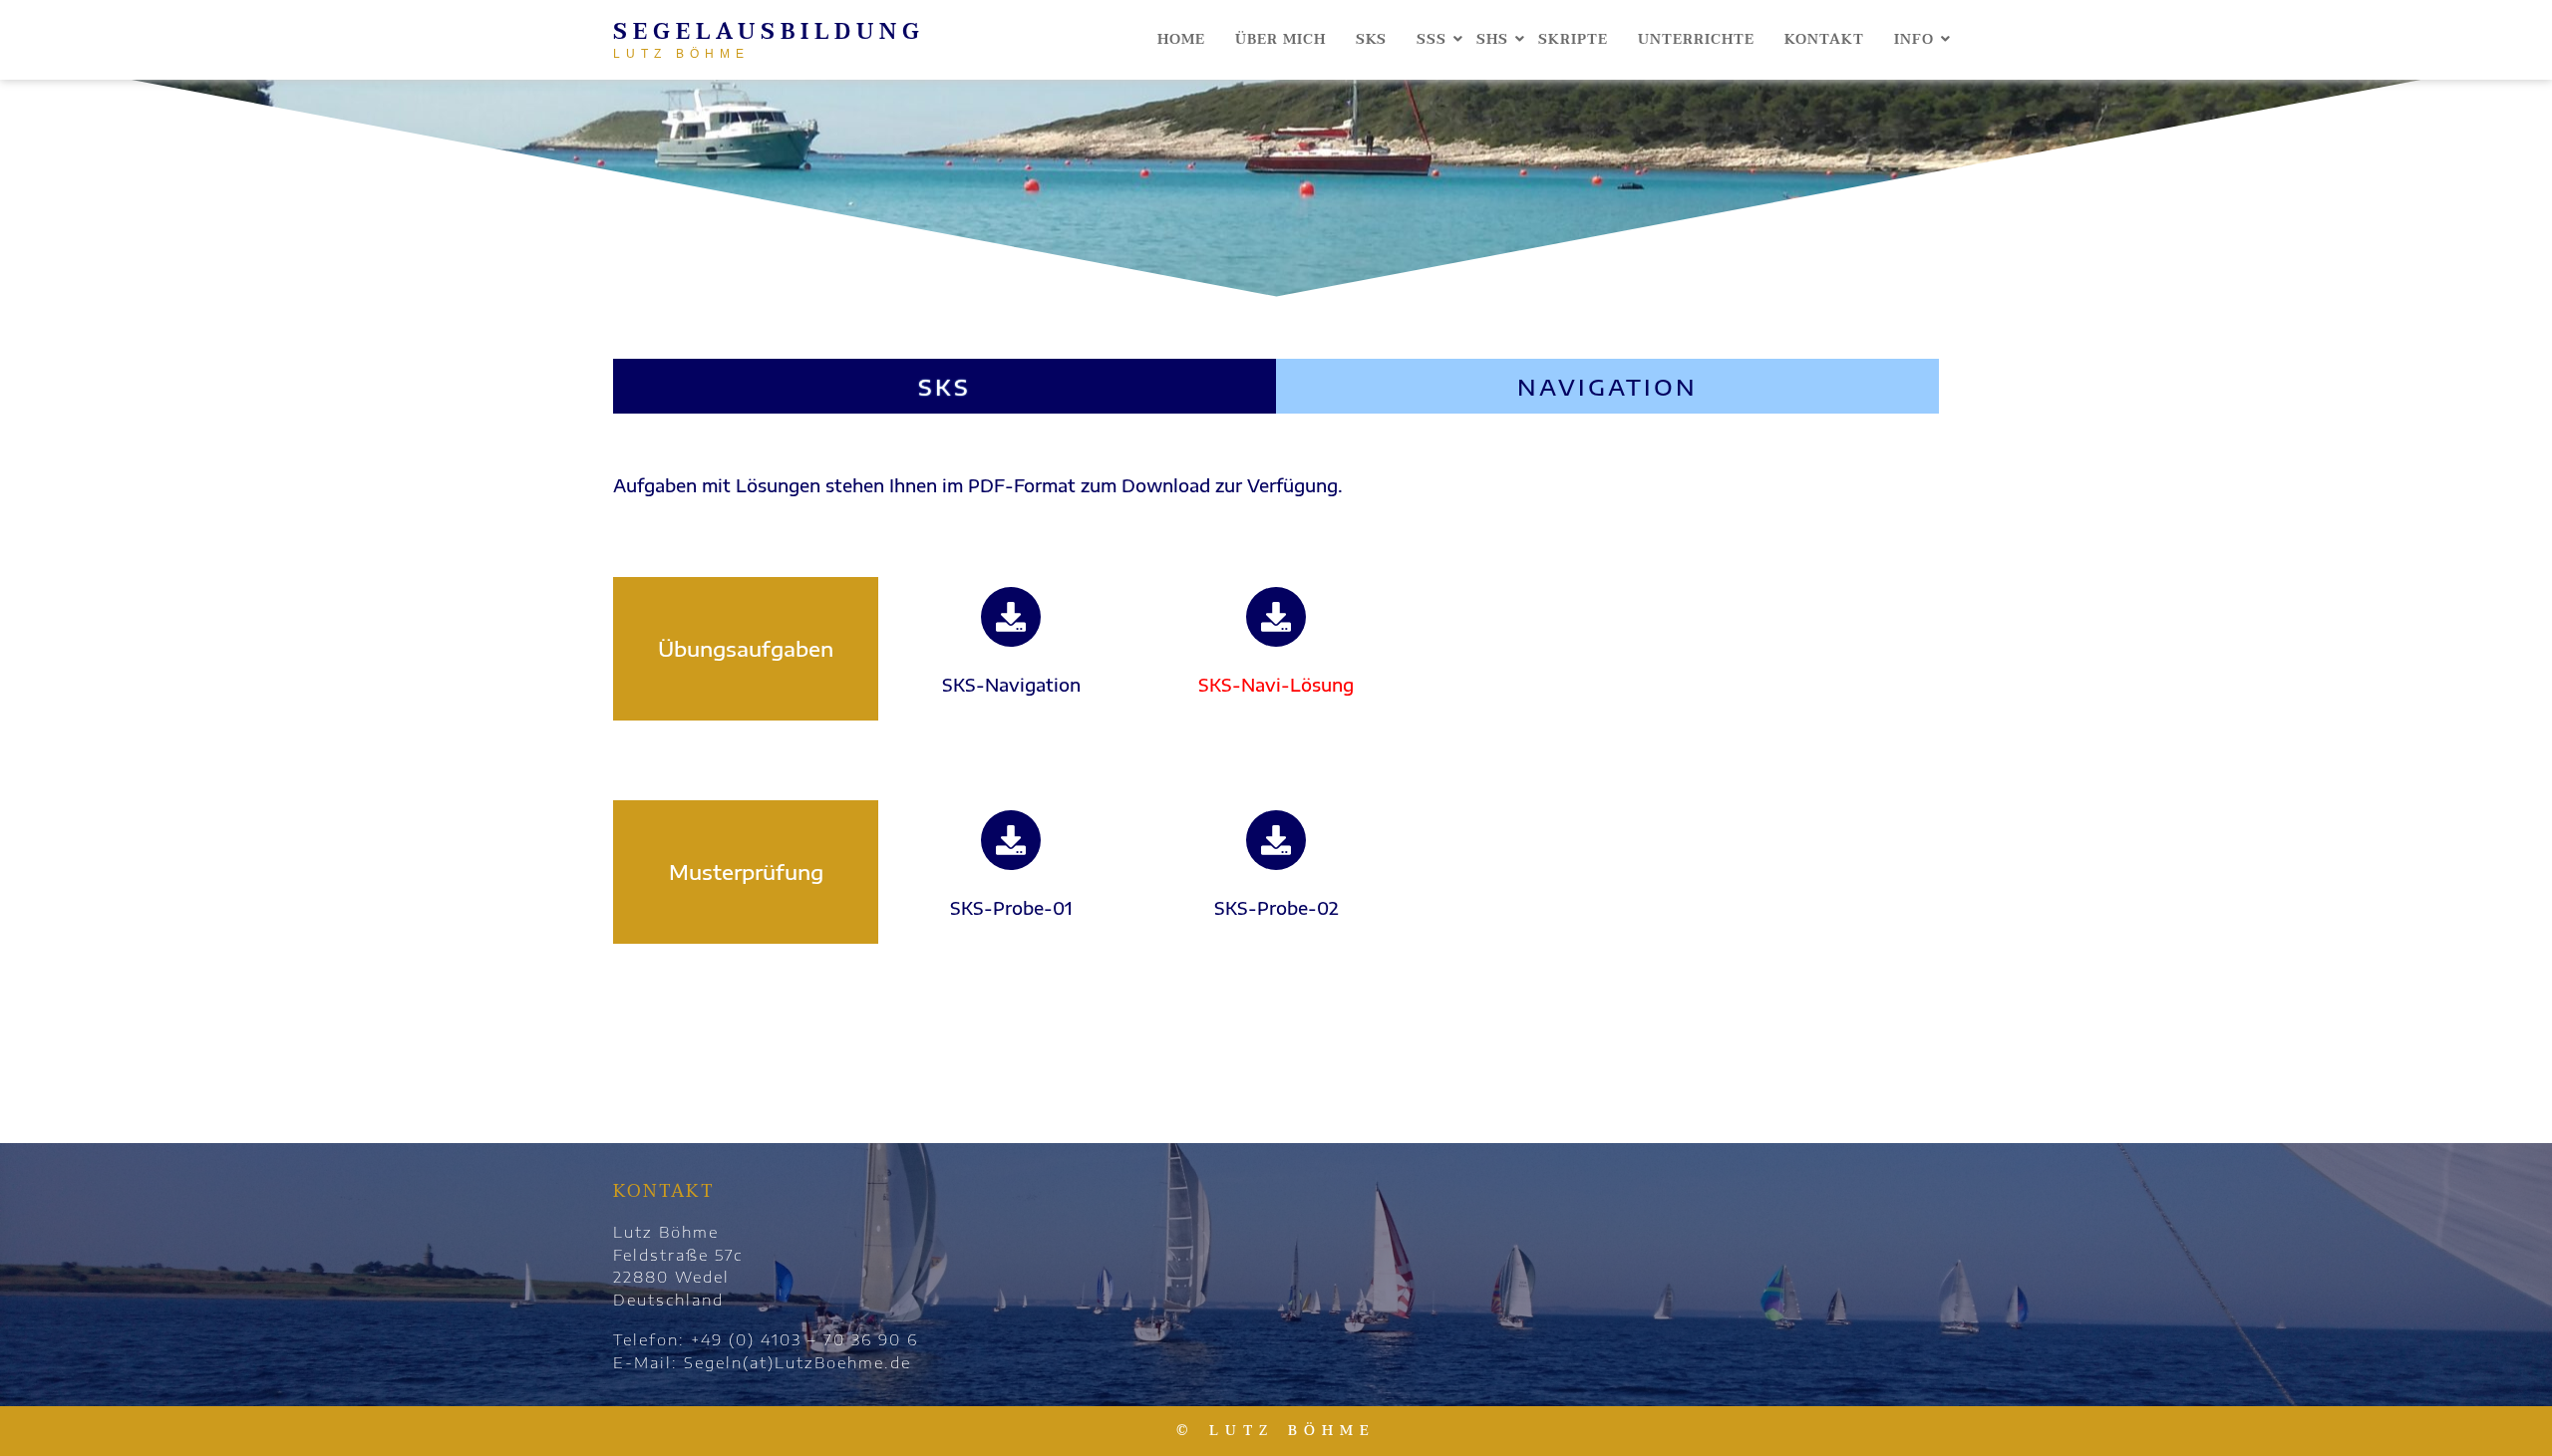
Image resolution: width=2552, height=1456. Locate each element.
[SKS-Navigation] (1011, 617)
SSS (1432, 39)
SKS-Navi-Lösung (1276, 685)
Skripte (1573, 39)
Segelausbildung (769, 32)
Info (1914, 39)
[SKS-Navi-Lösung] (1276, 617)
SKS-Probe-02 (1276, 908)
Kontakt (1824, 39)
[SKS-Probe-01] (1011, 840)
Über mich (1280, 39)
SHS (1492, 39)
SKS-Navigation (1011, 685)
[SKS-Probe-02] (1276, 840)
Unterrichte (1696, 39)
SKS (1371, 39)
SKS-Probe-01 (1011, 908)
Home (1181, 39)
